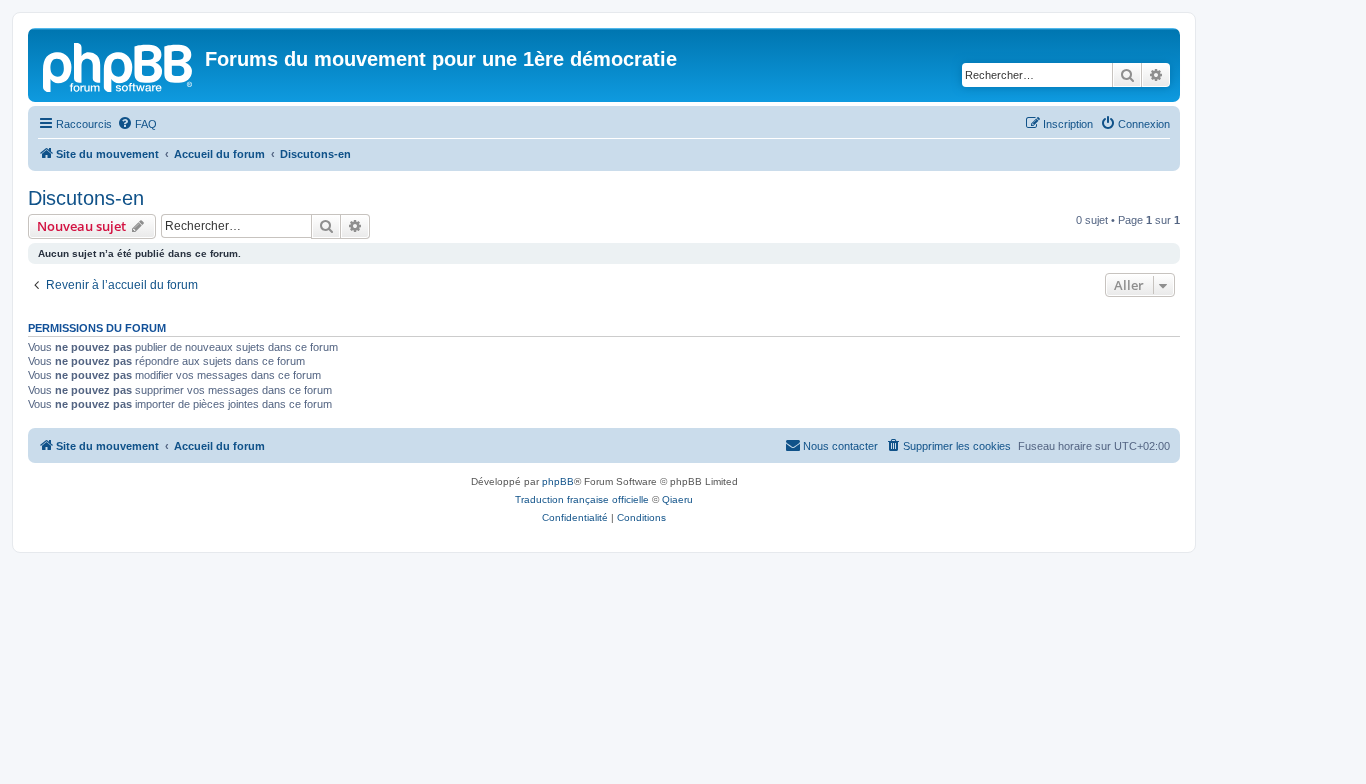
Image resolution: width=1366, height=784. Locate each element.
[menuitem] (137, 124)
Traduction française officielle (582, 499)
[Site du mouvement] (119, 65)
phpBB (558, 481)
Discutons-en (86, 198)
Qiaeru (677, 499)
